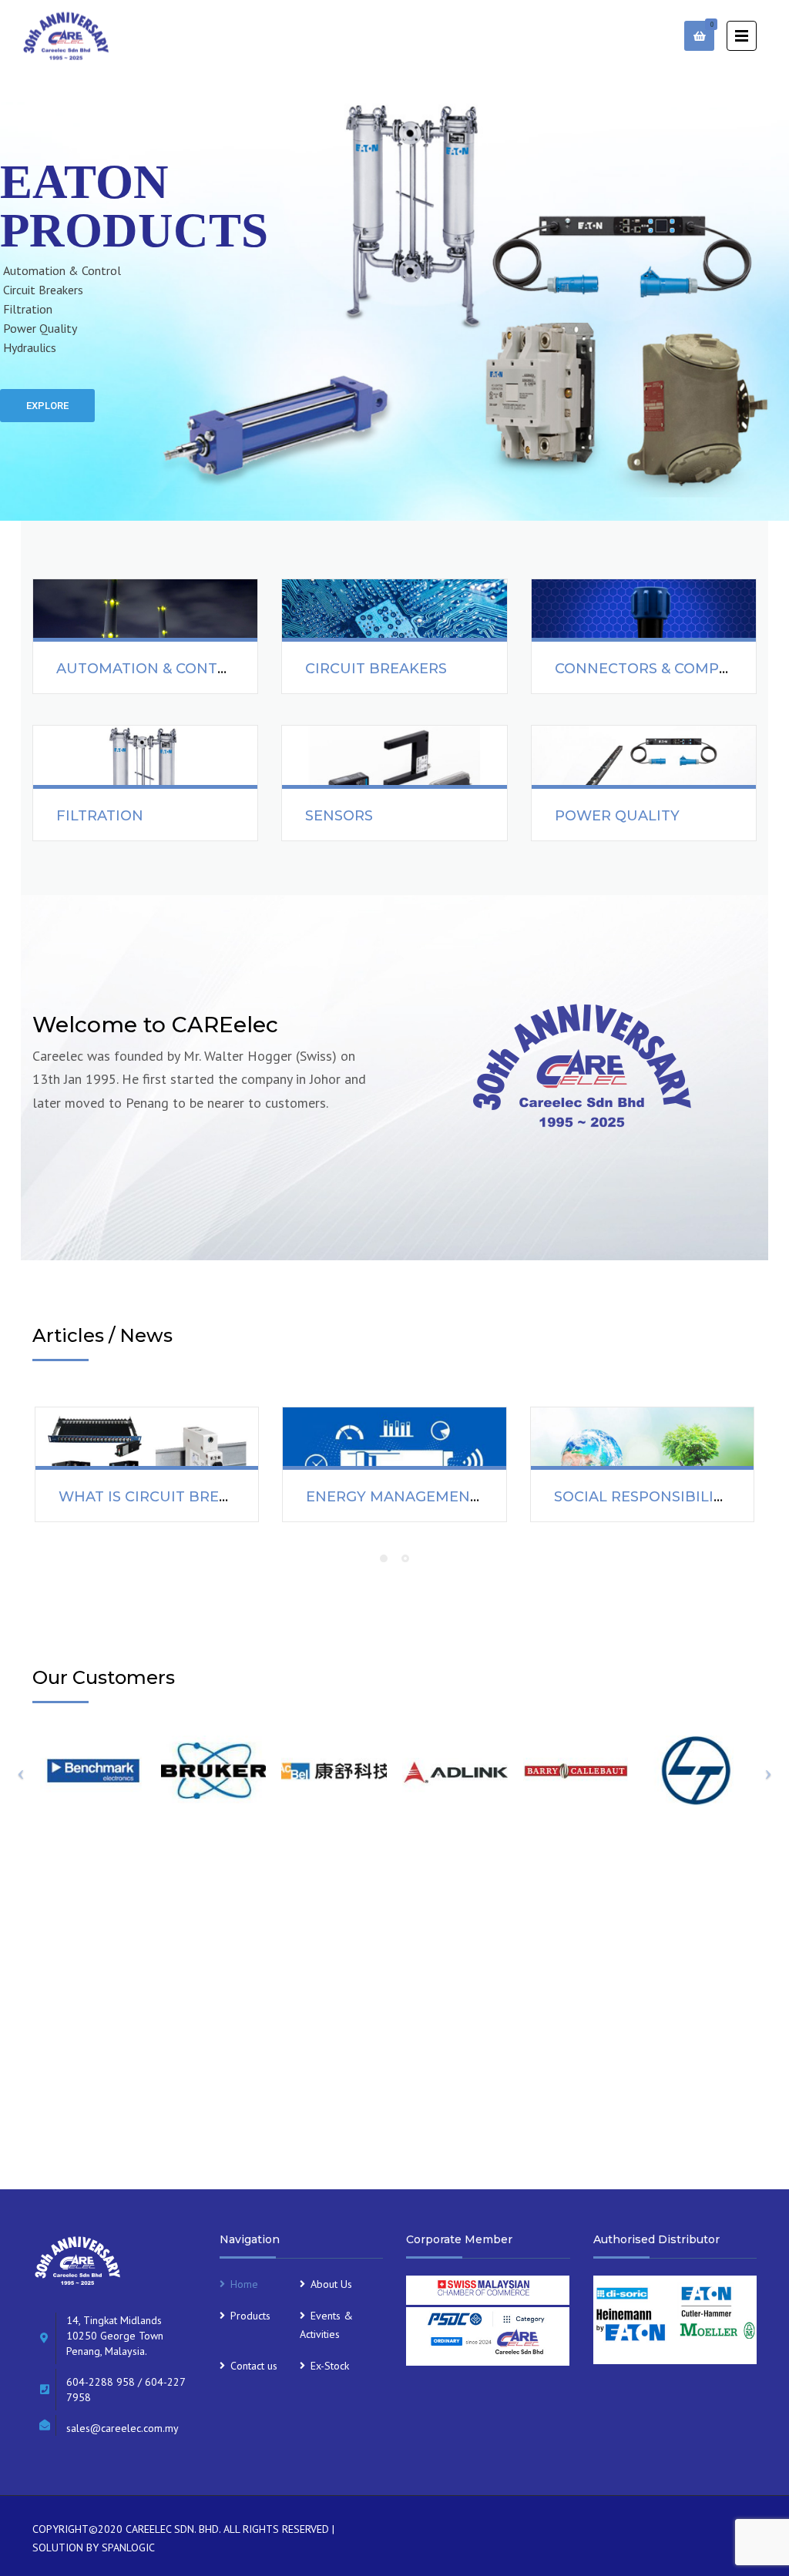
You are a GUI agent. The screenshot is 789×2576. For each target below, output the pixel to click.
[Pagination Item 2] (405, 1558)
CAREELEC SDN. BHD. (173, 2529)
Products (250, 2316)
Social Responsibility (643, 1497)
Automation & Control (152, 669)
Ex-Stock (330, 2366)
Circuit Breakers (376, 669)
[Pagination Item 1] (384, 1558)
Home (244, 2284)
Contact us (254, 2366)
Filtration (100, 816)
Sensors (339, 816)
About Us (331, 2284)
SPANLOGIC (128, 2547)
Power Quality (617, 816)
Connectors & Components (668, 669)
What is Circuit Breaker (158, 1497)
